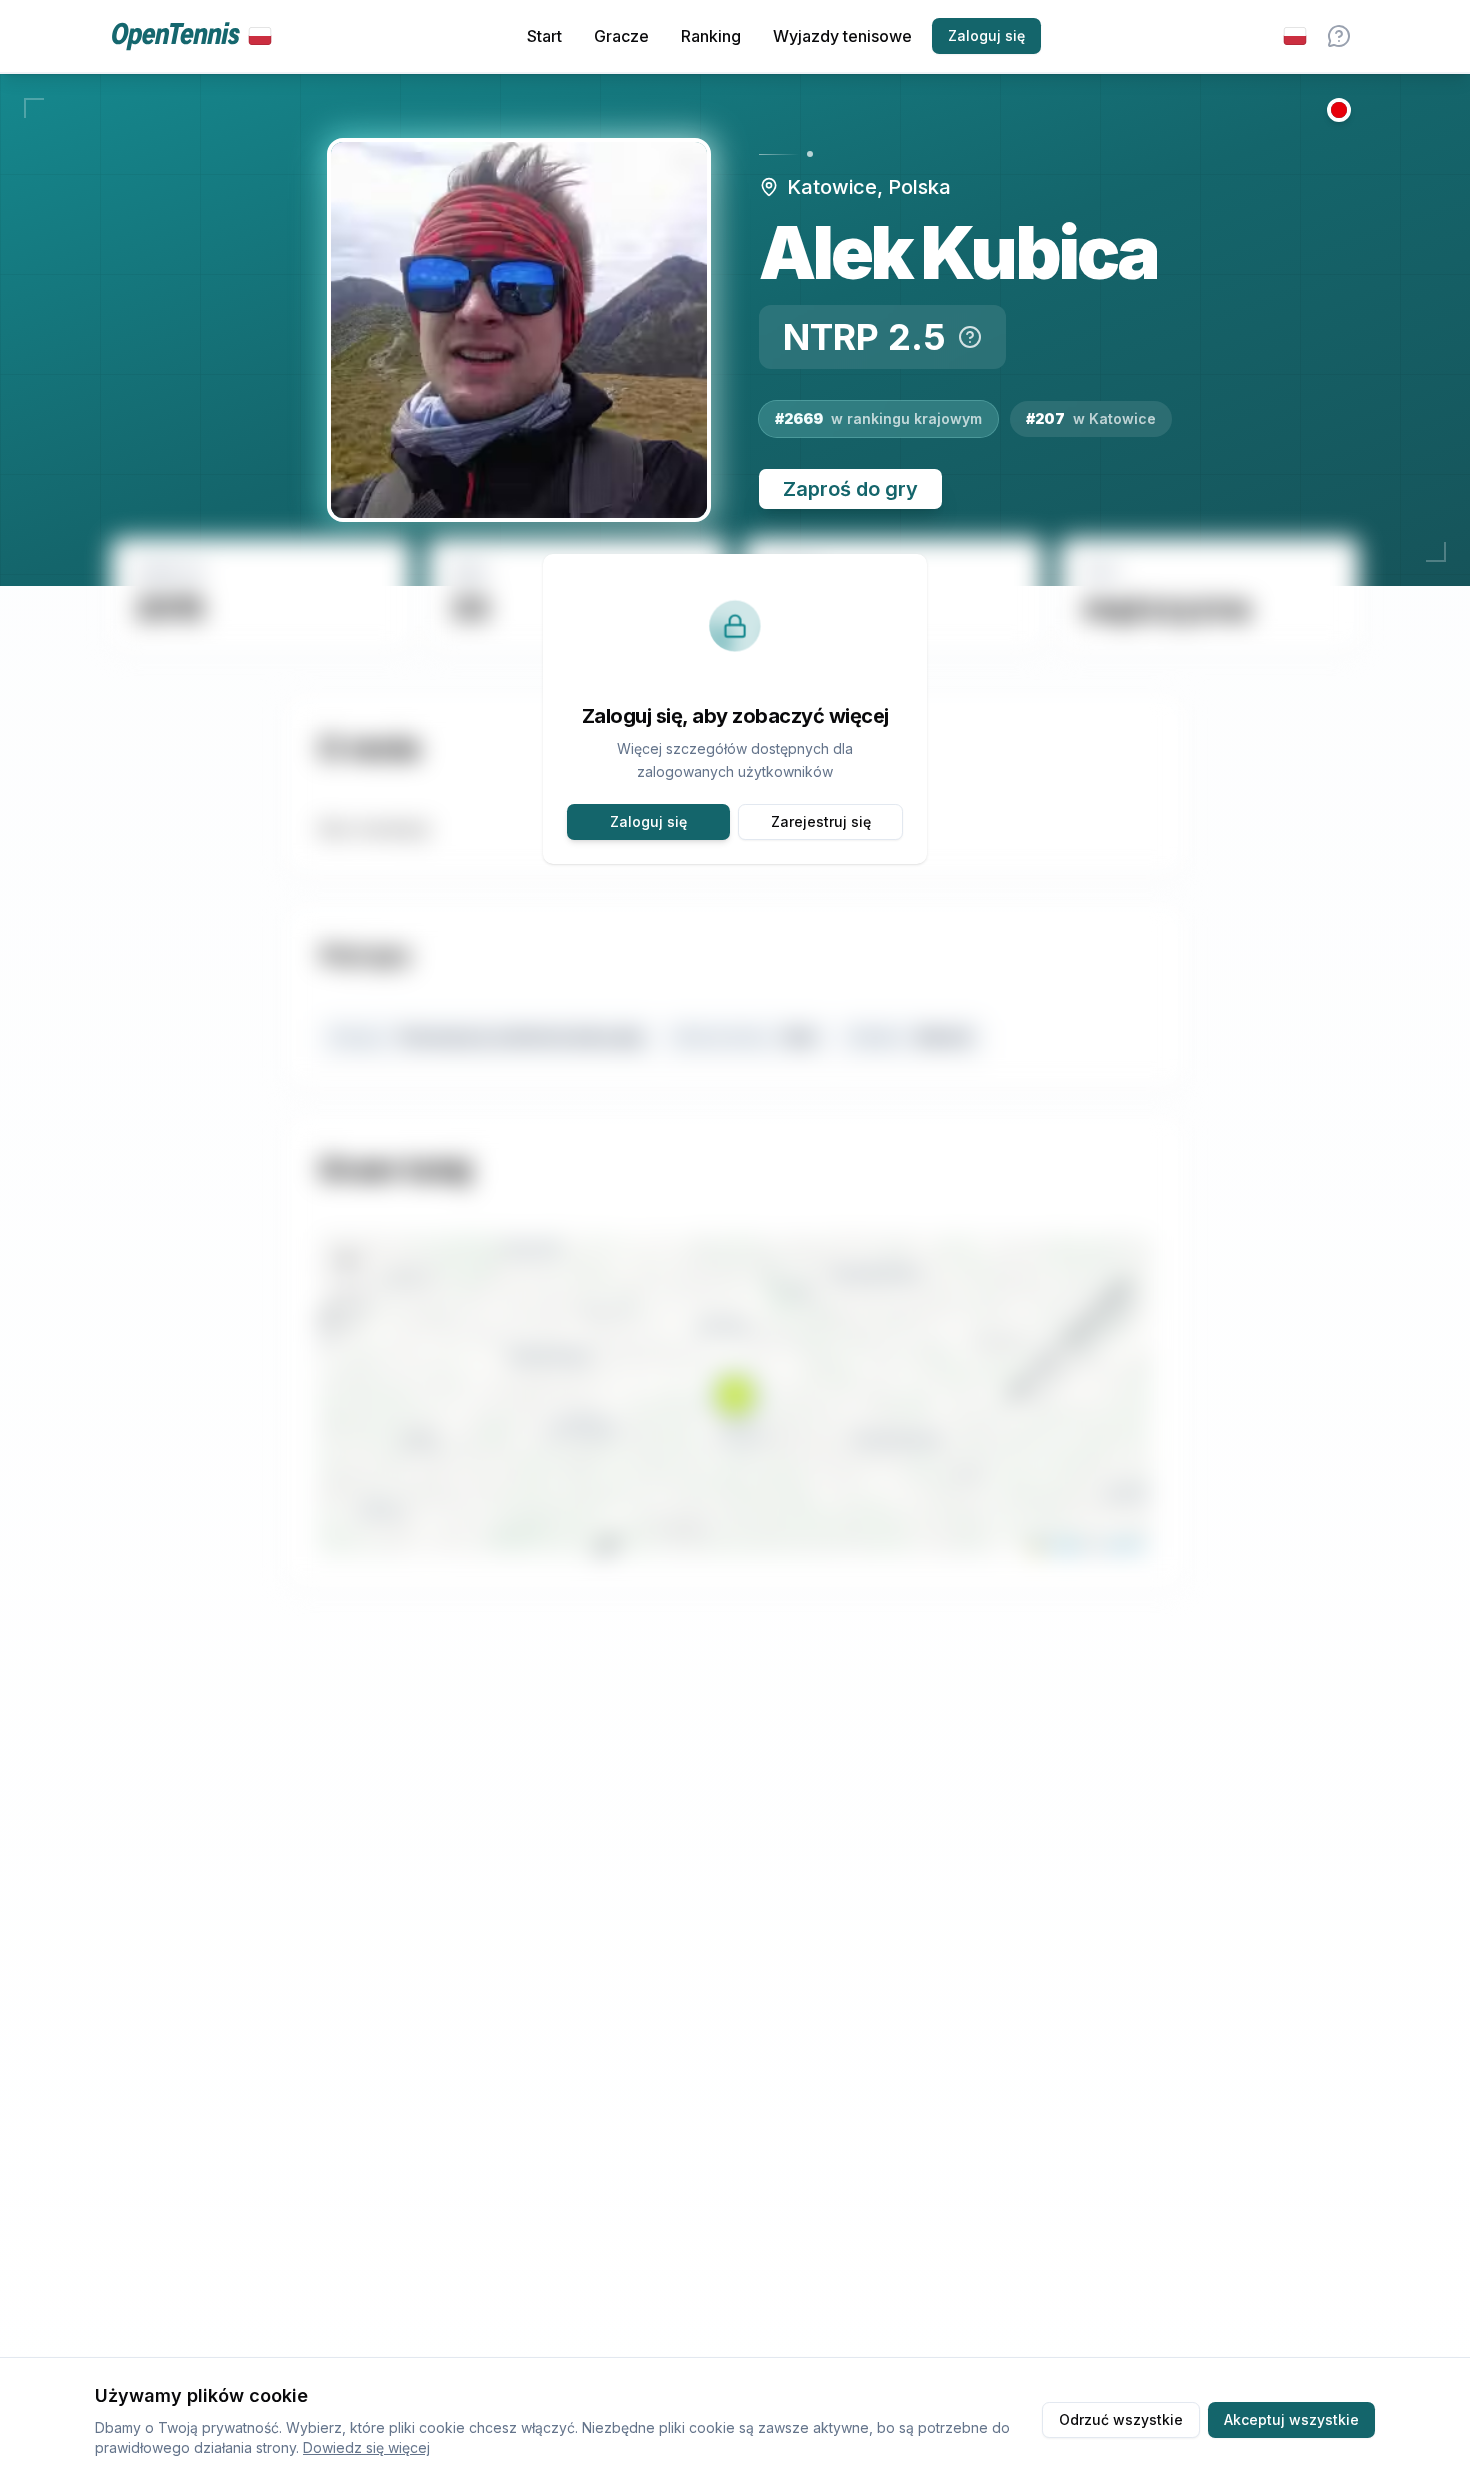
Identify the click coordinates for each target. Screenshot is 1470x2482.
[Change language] (1295, 36)
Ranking (711, 36)
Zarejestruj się (821, 821)
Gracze (621, 36)
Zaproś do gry (850, 489)
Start (544, 36)
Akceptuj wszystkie (1291, 2419)
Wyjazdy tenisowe (842, 36)
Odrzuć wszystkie (1121, 2419)
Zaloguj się (986, 35)
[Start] (191, 36)
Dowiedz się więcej (366, 2447)
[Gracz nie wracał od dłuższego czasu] (1339, 110)
